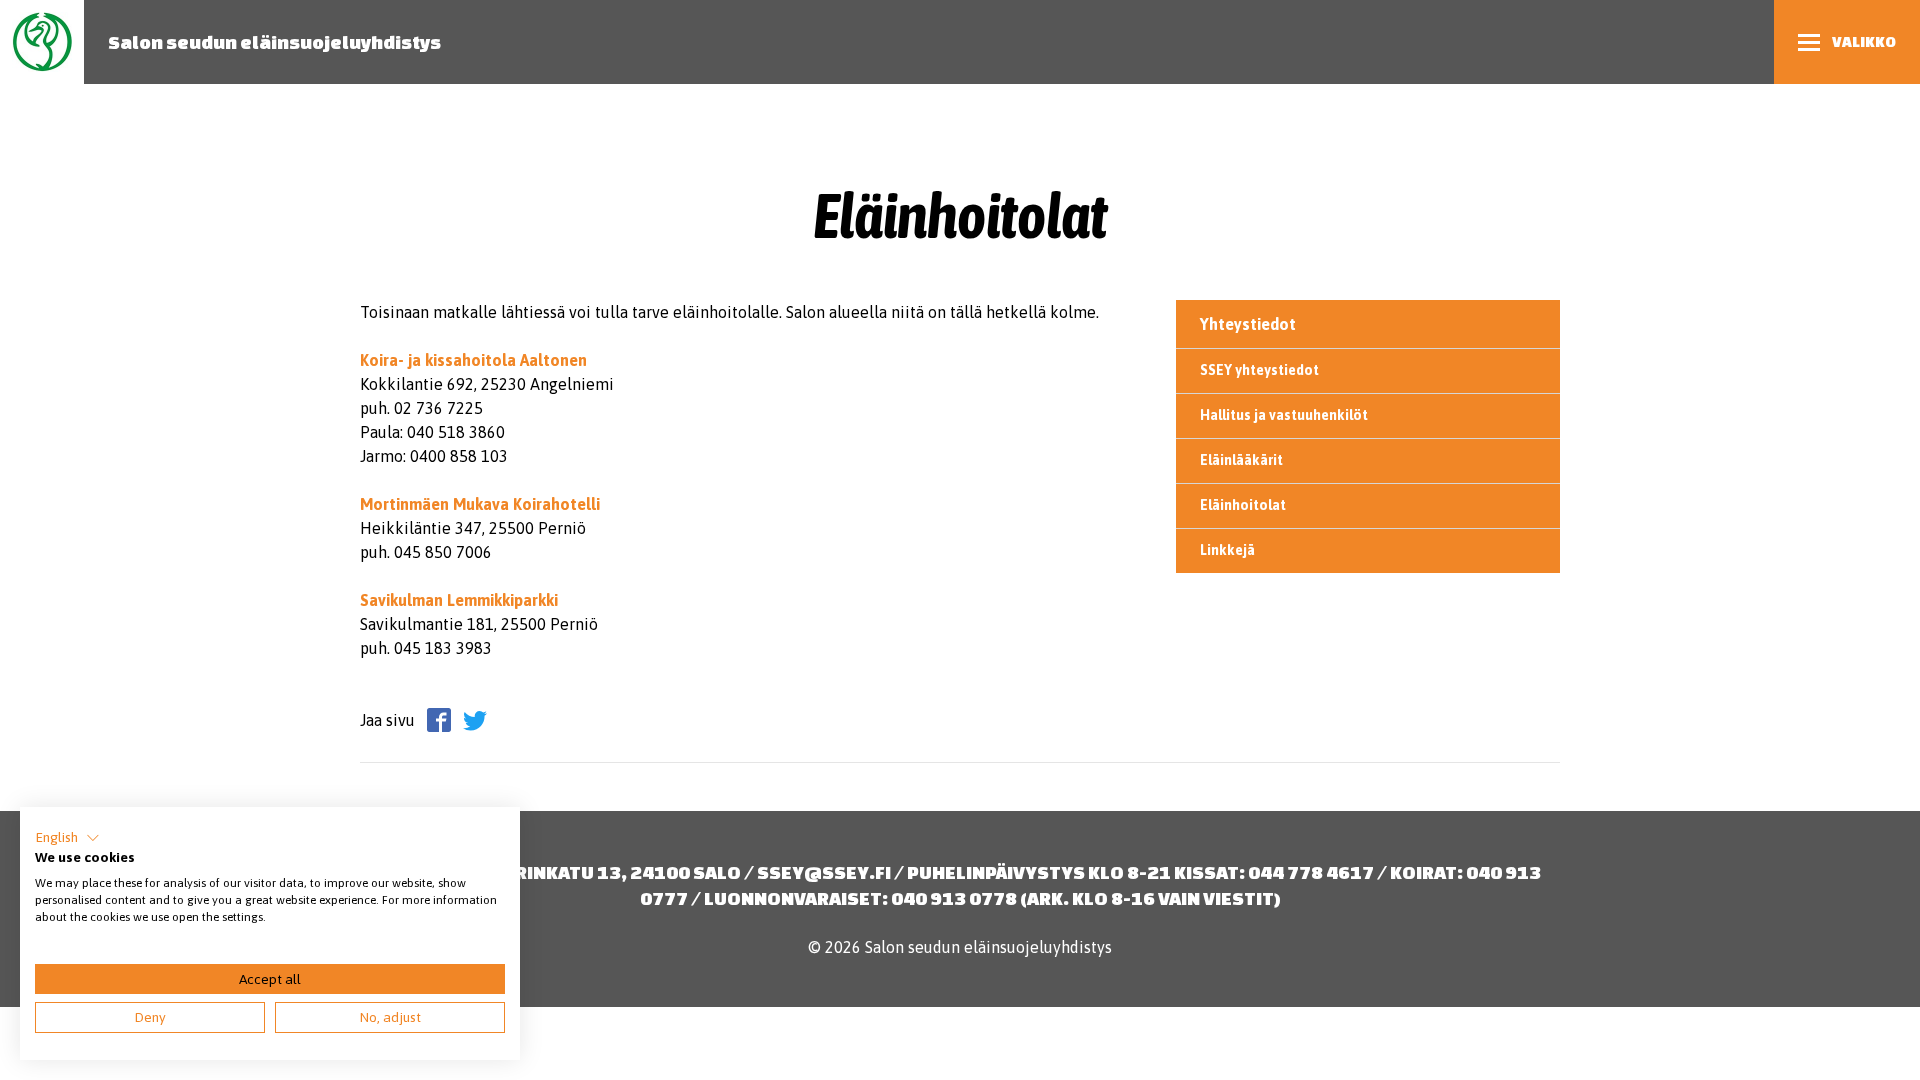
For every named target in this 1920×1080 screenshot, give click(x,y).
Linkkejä (1227, 550)
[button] (67, 838)
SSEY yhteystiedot (1259, 370)
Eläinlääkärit (1241, 460)
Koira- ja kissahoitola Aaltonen (473, 360)
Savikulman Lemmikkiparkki (459, 600)
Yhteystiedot (1248, 324)
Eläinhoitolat (1243, 505)
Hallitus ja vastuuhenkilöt (1284, 415)
